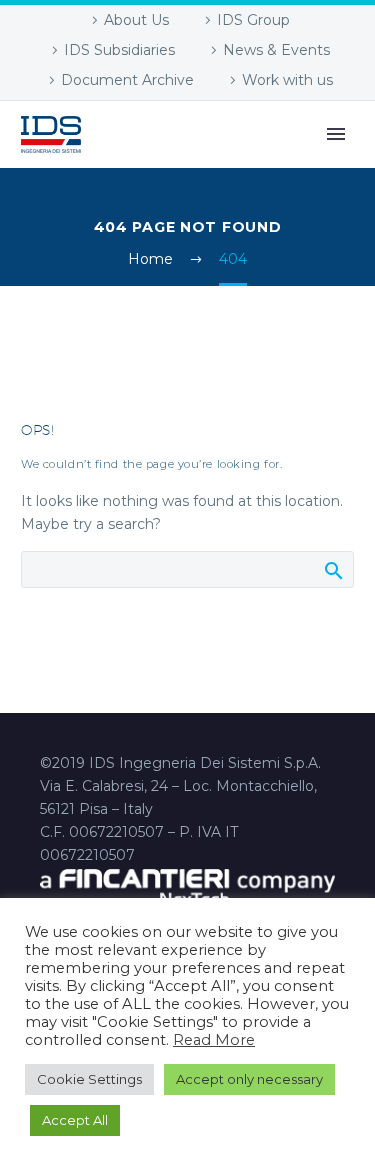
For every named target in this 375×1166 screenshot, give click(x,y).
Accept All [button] (75, 1120)
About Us (136, 20)
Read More (214, 1040)
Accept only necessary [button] (249, 1079)
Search (332, 570)
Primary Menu (336, 134)
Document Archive (127, 80)
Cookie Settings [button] (89, 1079)
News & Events (276, 50)
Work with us (287, 80)
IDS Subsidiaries (119, 50)
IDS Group (253, 20)
